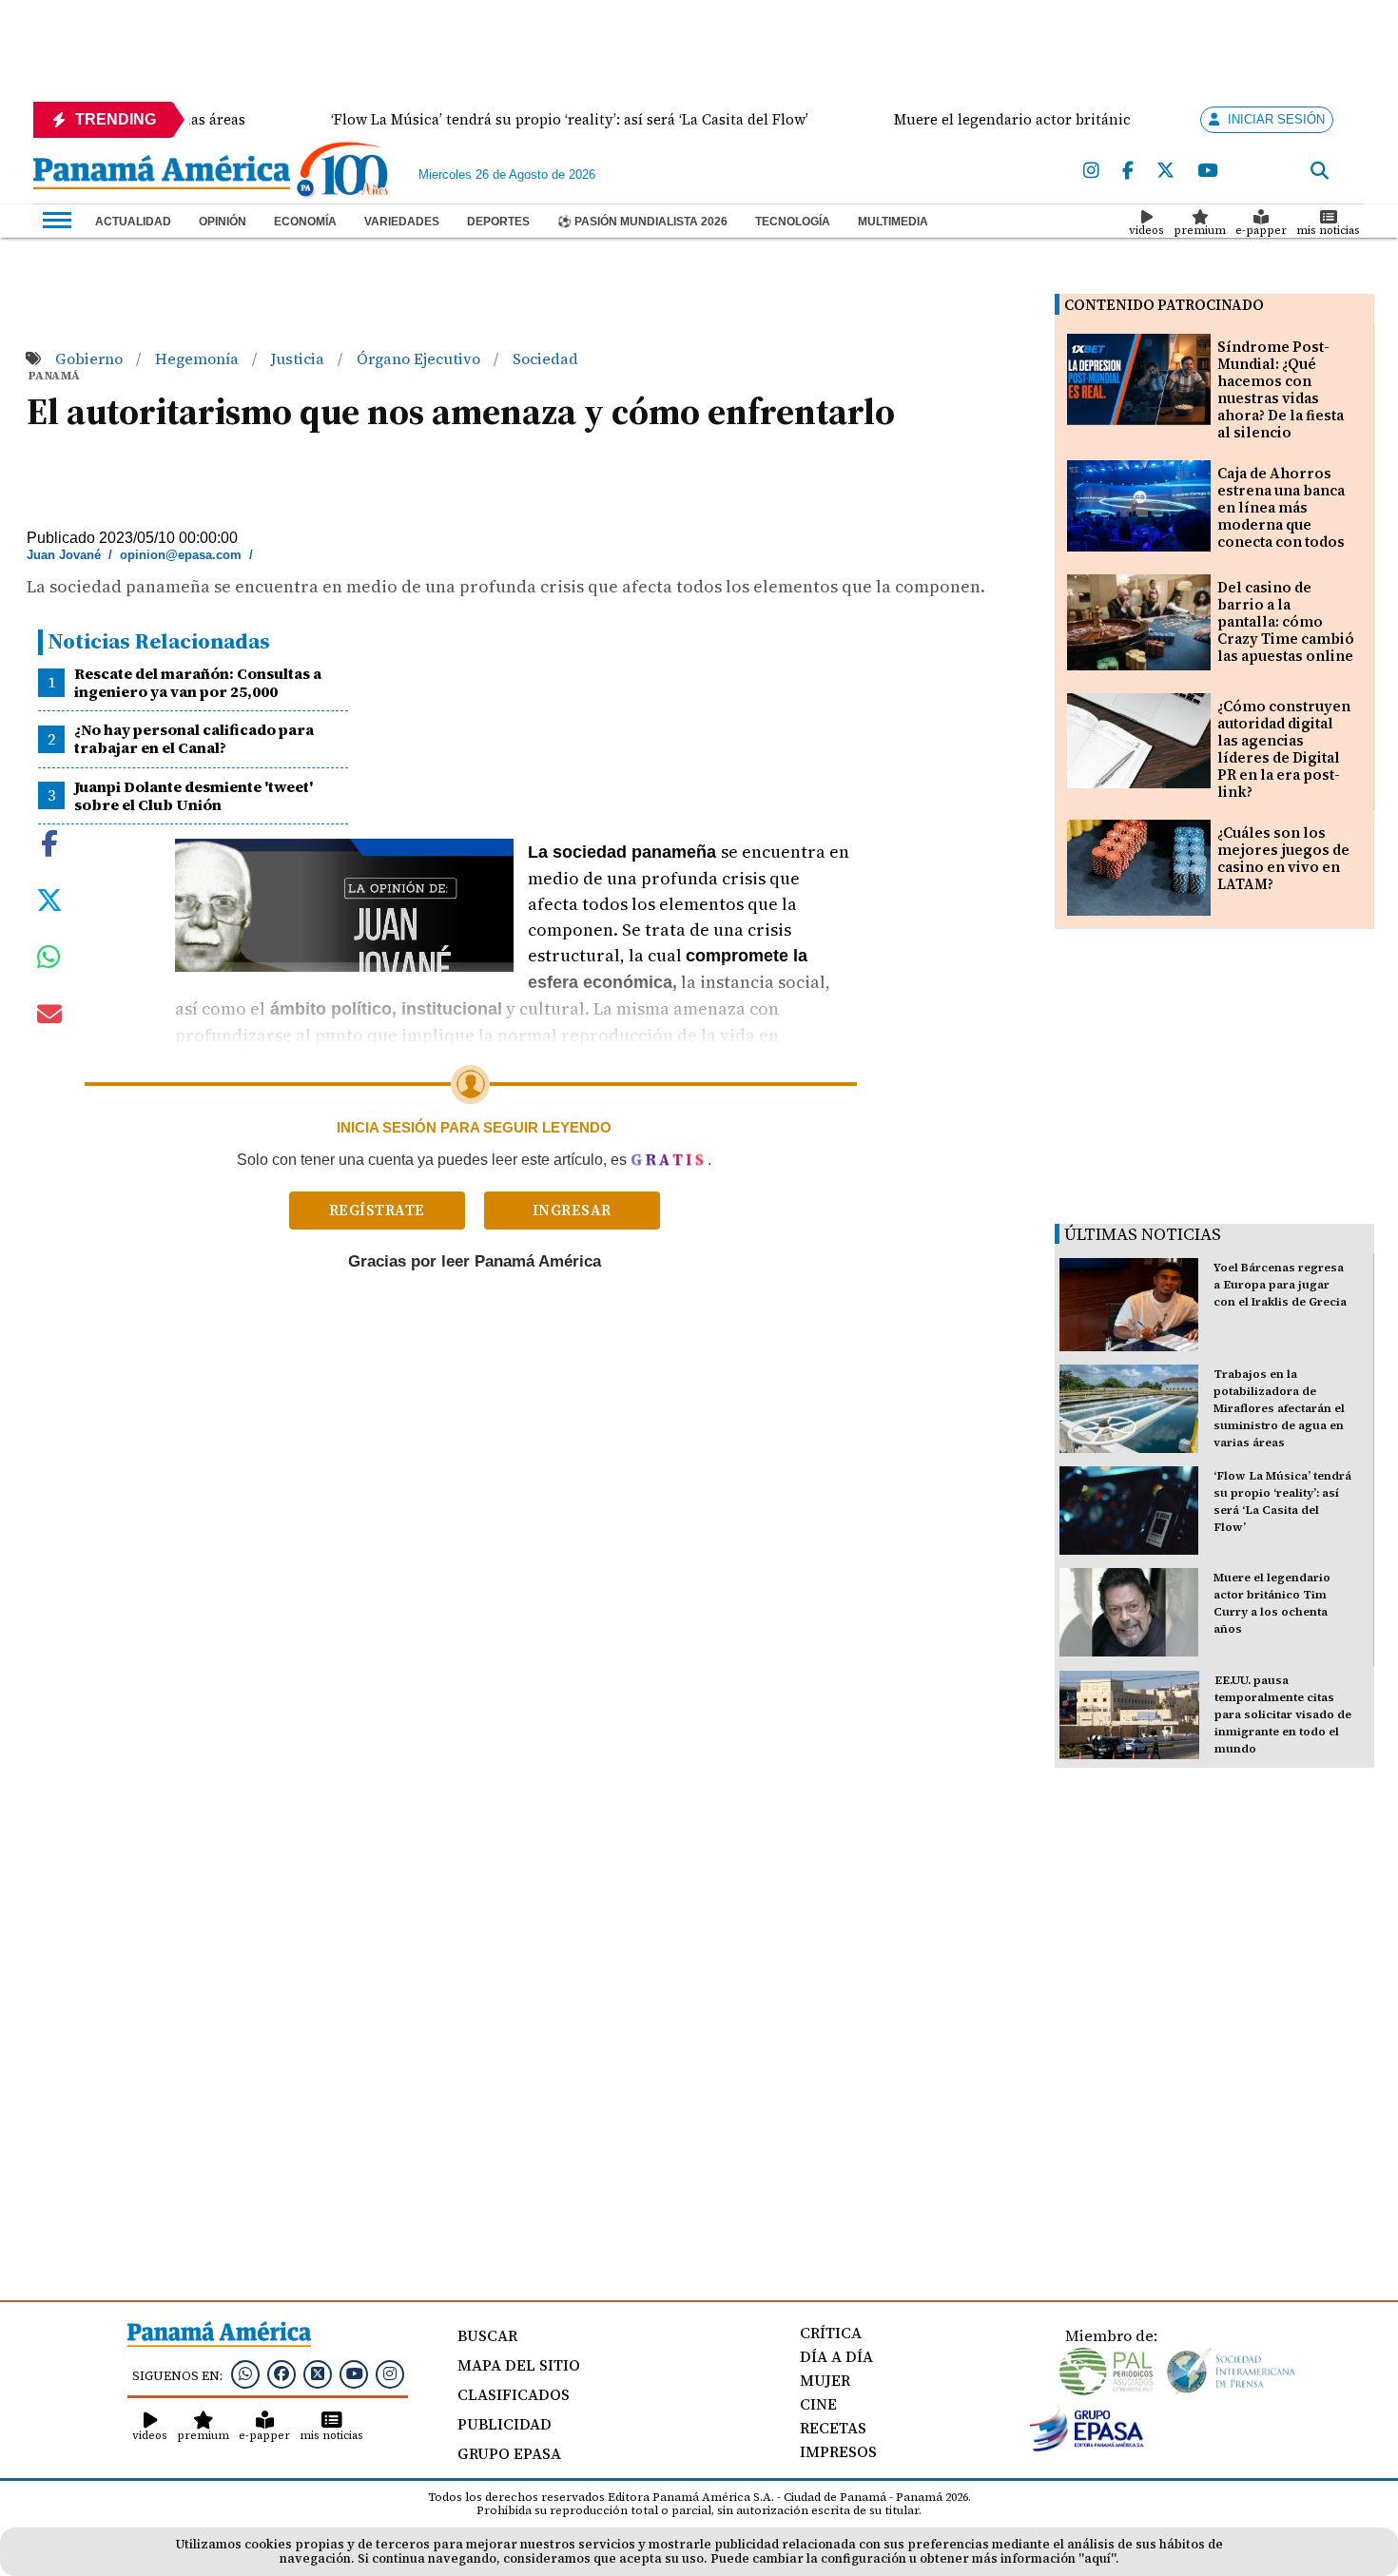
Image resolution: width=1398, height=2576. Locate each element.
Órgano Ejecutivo (420, 358)
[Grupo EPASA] (1087, 2447)
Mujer (825, 2380)
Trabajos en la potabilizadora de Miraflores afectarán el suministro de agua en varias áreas (1279, 1408)
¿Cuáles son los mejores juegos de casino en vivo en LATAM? (1283, 858)
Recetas (833, 2428)
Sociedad (545, 358)
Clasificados (514, 2394)
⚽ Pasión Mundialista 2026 (642, 222)
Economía (305, 222)
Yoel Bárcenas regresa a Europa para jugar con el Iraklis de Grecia (1280, 1285)
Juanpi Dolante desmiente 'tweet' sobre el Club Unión (194, 795)
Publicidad (505, 2424)
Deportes (498, 222)
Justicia (300, 358)
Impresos (838, 2451)
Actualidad (133, 222)
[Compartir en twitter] (49, 899)
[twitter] (1165, 171)
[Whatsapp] (245, 2373)
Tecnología (793, 222)
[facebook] (1128, 171)
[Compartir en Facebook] (49, 842)
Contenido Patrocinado (1164, 305)
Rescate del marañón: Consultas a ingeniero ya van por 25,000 (198, 682)
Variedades (402, 222)
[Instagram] (1091, 171)
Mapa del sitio (519, 2365)
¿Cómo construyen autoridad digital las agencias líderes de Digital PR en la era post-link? (1284, 749)
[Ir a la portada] (162, 174)
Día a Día (836, 2356)
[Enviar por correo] (49, 1017)
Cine (818, 2404)
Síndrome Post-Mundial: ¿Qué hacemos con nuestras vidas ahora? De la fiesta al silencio (1281, 389)
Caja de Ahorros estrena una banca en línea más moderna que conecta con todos (1281, 507)
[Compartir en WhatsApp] (49, 961)
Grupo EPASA (509, 2453)
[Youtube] (1207, 171)
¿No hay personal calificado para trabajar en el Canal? (194, 738)
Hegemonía (199, 358)
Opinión (223, 222)
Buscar (487, 2335)
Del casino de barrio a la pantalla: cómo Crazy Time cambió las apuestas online (1286, 621)
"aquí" (1097, 2558)
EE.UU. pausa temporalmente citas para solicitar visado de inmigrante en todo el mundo (1283, 1714)
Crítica (831, 2333)
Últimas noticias (1143, 1234)
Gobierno (91, 358)
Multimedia (893, 222)
